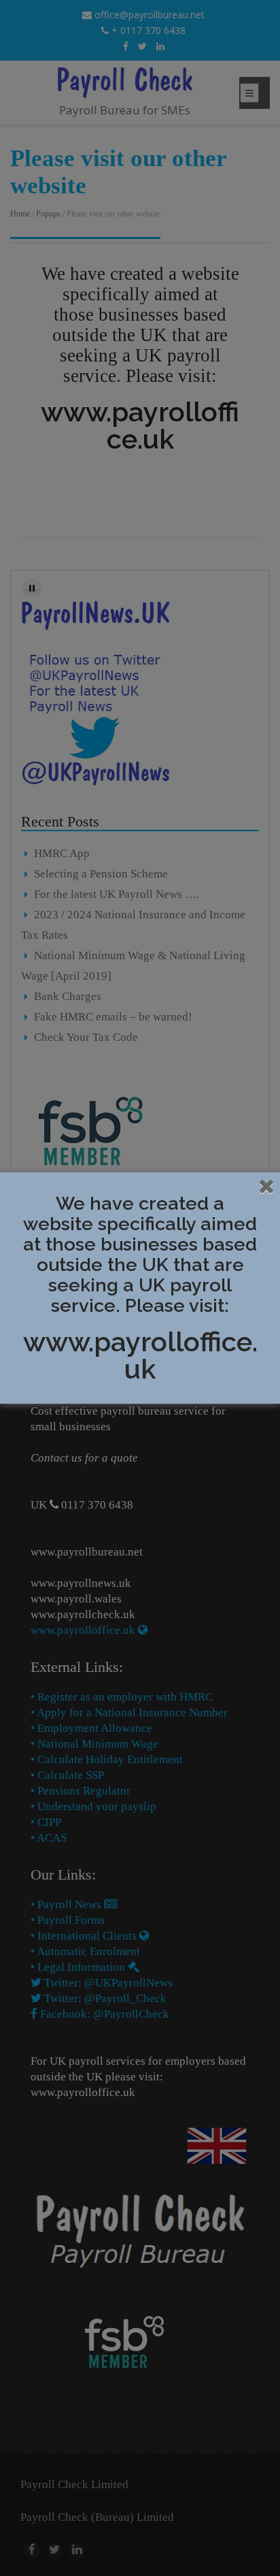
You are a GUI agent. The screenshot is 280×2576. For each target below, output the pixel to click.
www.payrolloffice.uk (140, 1355)
